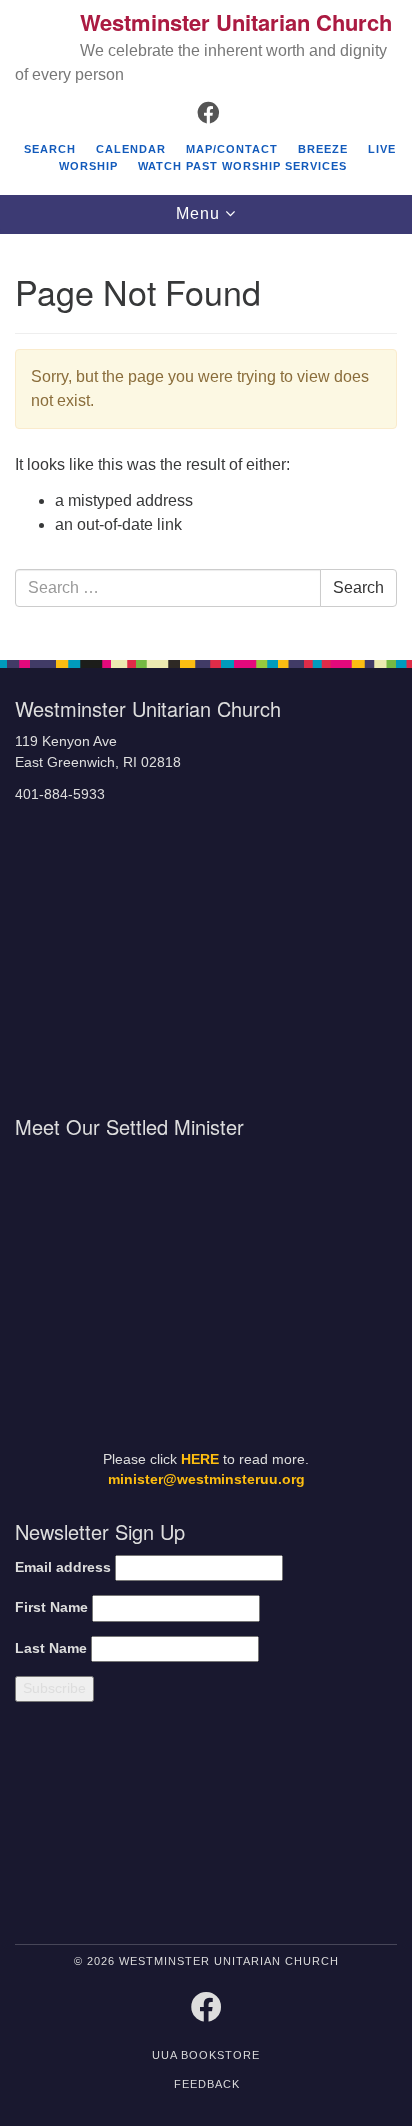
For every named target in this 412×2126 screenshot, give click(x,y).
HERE (200, 1459)
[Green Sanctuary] (351, 1827)
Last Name (51, 1648)
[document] (206, 436)
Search (50, 149)
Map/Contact (232, 149)
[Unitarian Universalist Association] (105, 1827)
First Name (51, 1607)
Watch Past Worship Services (242, 166)
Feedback (207, 2084)
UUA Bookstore (206, 2055)
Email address (63, 1567)
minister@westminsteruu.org (206, 1479)
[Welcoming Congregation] (256, 1827)
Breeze (323, 149)
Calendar (131, 149)
